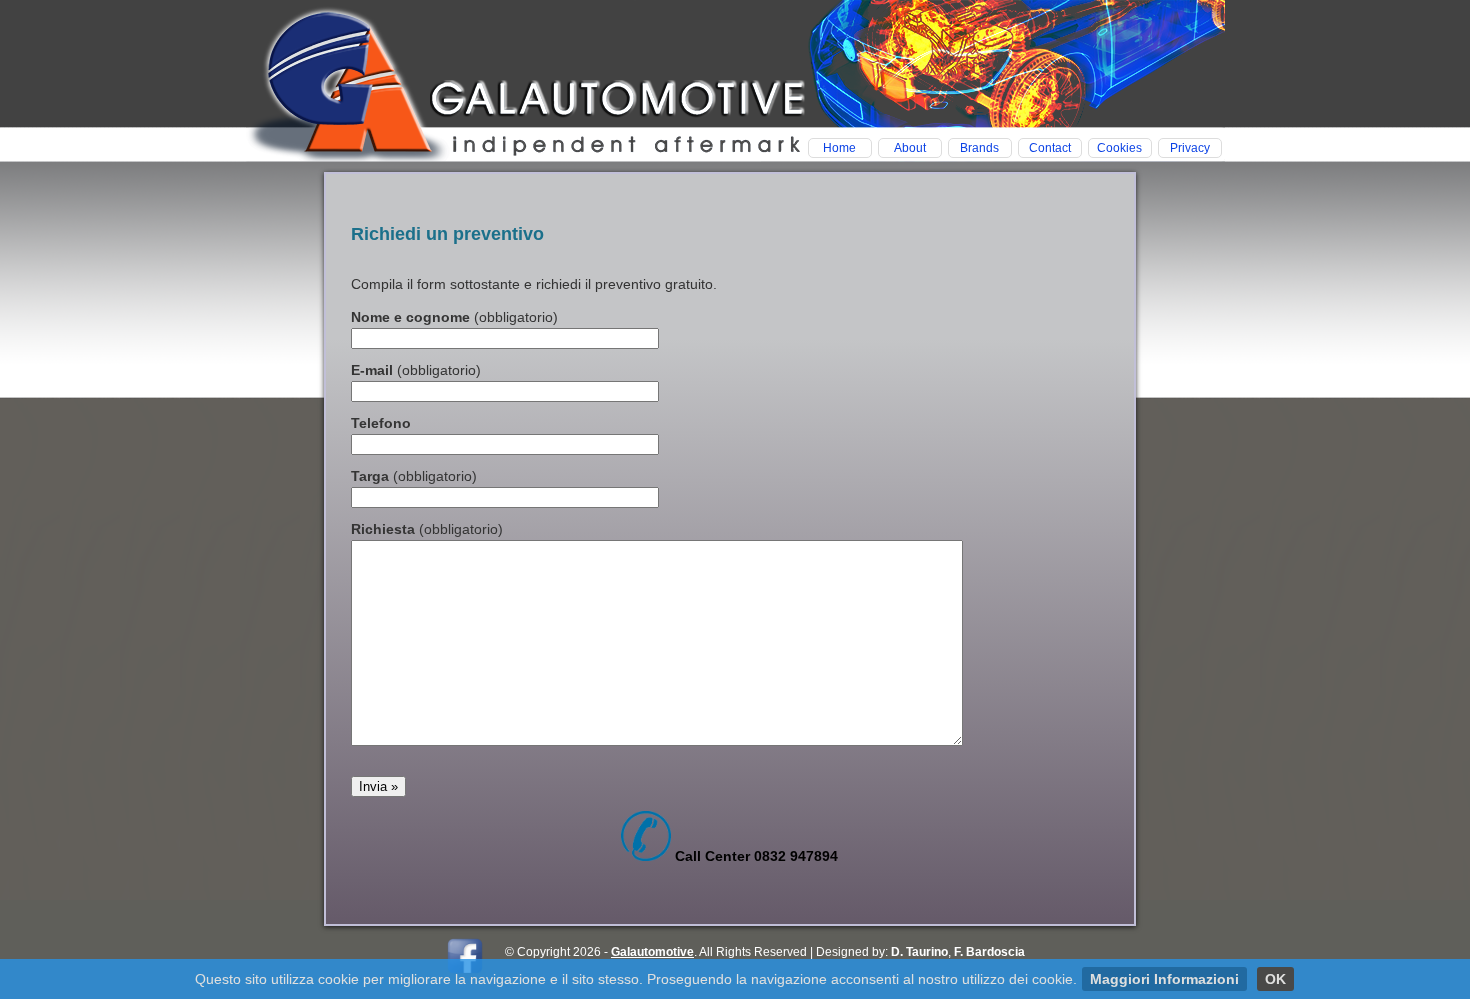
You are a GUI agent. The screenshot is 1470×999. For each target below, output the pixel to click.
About (910, 148)
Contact (1050, 148)
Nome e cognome (454, 317)
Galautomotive (652, 952)
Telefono (381, 423)
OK (1275, 979)
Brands (979, 148)
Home (839, 148)
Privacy (1190, 148)
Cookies (1119, 148)
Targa (414, 476)
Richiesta (427, 529)
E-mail (416, 370)
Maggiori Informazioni (1164, 979)
